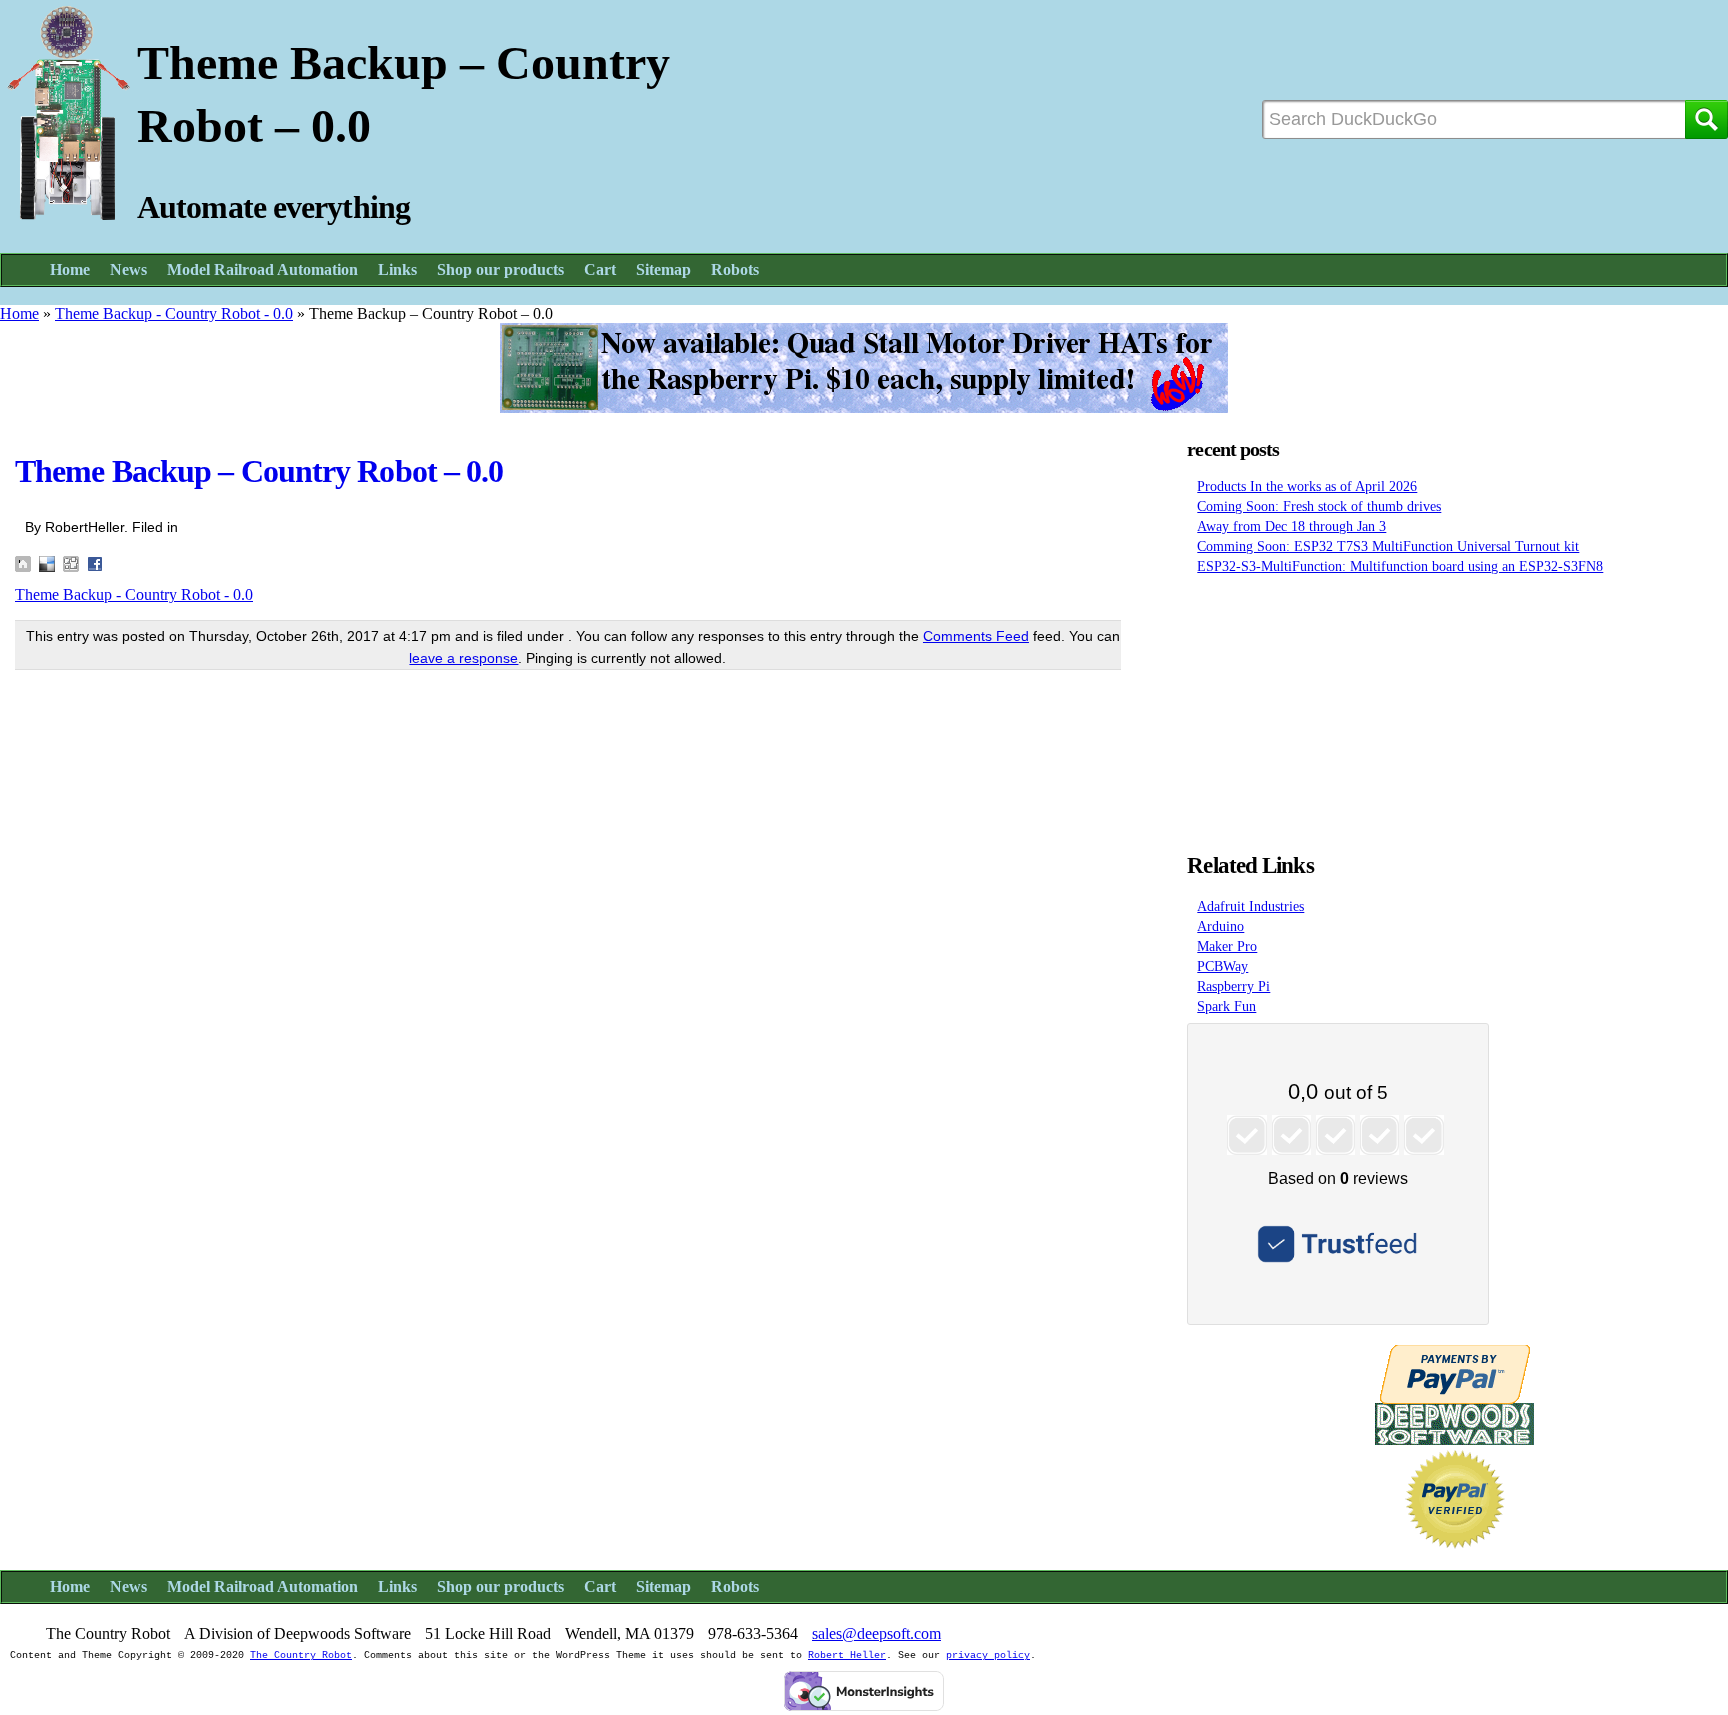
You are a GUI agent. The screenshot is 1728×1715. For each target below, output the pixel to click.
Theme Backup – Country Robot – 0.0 (259, 471)
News (128, 269)
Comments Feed (976, 636)
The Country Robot (301, 1655)
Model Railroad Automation (262, 269)
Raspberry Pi (1233, 986)
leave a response (463, 658)
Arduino (1220, 926)
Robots (735, 269)
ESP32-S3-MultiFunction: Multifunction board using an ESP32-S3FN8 (1400, 566)
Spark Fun (1226, 1006)
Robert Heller (847, 1655)
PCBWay (1222, 966)
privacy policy (988, 1655)
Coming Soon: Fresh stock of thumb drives (1319, 506)
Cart (600, 269)
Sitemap (663, 269)
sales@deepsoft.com (876, 1633)
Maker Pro (1227, 946)
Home (70, 269)
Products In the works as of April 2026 (1307, 486)
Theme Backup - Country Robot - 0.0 (174, 313)
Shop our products (500, 269)
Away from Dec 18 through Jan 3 (1291, 526)
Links (397, 269)
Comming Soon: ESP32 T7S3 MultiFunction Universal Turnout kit (1388, 546)
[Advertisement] (1455, 708)
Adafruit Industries (1250, 906)
